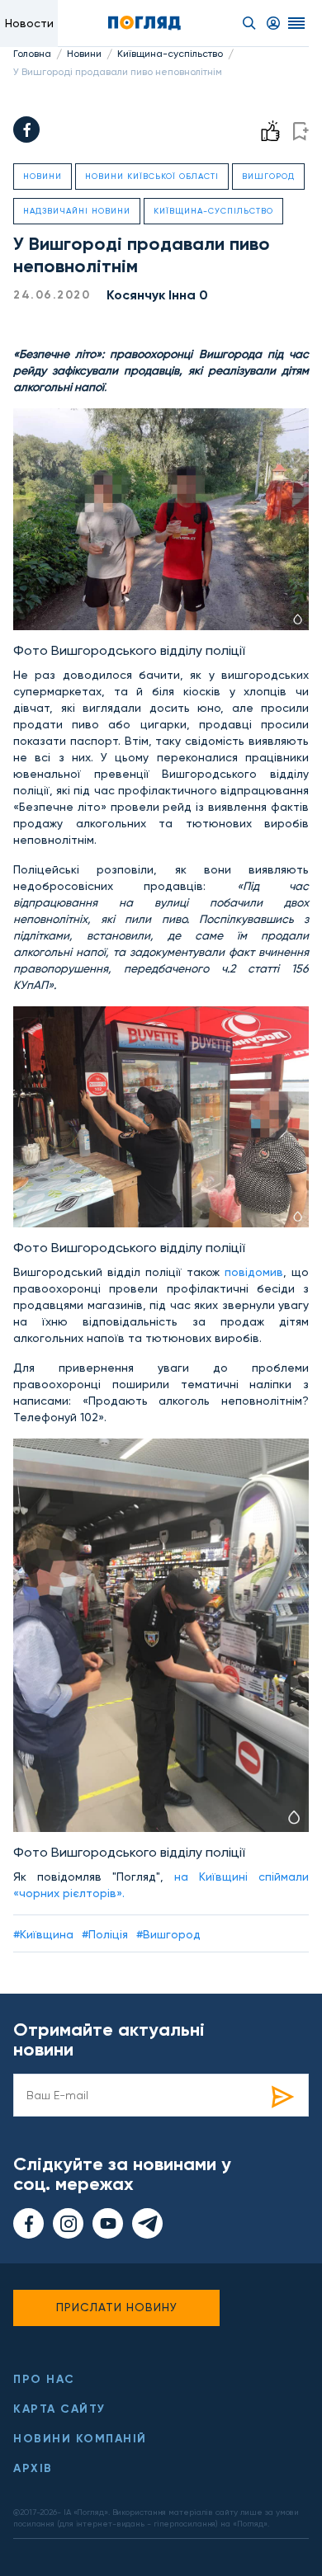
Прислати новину (117, 2307)
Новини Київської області (152, 176)
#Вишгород (168, 1934)
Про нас (44, 2379)
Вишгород (268, 176)
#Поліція (105, 1934)
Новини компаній (80, 2439)
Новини (84, 54)
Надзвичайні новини (77, 211)
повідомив (251, 1272)
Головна (32, 54)
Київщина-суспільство (170, 54)
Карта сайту (59, 2409)
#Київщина (43, 1934)
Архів (33, 2468)
